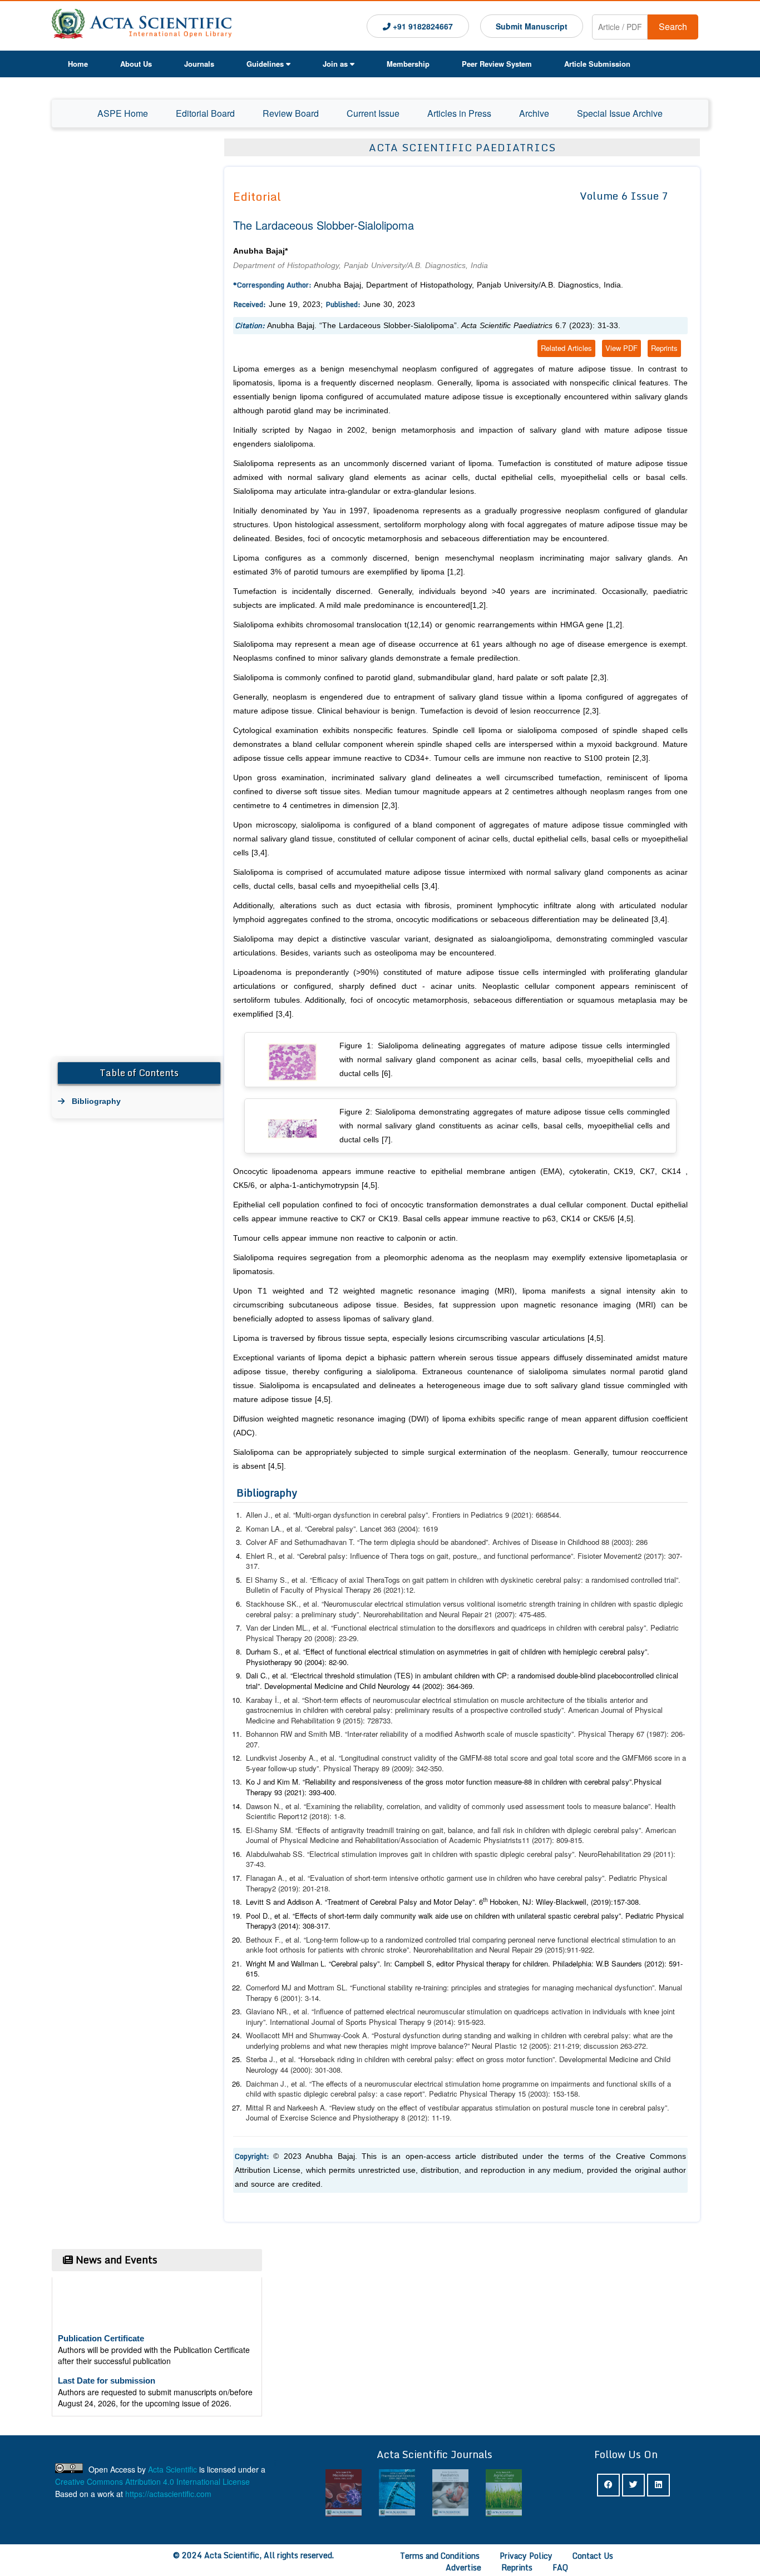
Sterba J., (263, 2059)
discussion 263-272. (616, 2046)
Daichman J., (268, 2084)
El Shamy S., (269, 1580)
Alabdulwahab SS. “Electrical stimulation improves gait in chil (345, 1854)
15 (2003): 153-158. (549, 2094)
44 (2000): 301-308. (310, 2070)
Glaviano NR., (270, 2011)
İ (275, 1700)
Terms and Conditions (440, 2556)
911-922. (581, 1950)
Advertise (463, 2567)
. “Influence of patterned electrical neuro (371, 2011)
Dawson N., (266, 1806)
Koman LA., (266, 1529)
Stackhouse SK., (275, 1604)
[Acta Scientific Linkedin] (658, 2485)
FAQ (560, 2567)
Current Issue (373, 113)
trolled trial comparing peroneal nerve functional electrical (529, 1940)
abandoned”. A (474, 1542)
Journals (199, 64)
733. (386, 1720)
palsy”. (638, 1628)
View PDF (621, 348)
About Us (136, 64)
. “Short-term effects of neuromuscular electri (370, 1700)
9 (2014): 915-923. (455, 2022)
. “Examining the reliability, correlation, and (369, 1806)
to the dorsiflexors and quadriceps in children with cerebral (532, 1628)
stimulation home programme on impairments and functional (542, 2084)
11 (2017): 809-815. (553, 1840)
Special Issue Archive (620, 113)
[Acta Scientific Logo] (142, 26)
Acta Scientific (172, 2469)
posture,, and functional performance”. (515, 1556)
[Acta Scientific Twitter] (633, 2485)
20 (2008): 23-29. (330, 1638)
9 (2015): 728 (358, 1720)
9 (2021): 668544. (532, 1515)
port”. (420, 2094)
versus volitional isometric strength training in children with (538, 1604)
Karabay (259, 1700)
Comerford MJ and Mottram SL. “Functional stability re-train (342, 1987)
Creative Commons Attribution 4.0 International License (152, 2481)
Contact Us (593, 2556)
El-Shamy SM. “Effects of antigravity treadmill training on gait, (347, 1830)
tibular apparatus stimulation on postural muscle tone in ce (534, 2107)
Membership (408, 64)
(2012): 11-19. (430, 2117)
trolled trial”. (662, 1580)
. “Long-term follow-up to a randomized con (368, 1940)
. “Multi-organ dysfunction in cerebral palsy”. (361, 1515)
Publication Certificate (101, 2321)
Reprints (664, 348)
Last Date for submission (107, 2363)
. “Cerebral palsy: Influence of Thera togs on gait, (372, 1556)
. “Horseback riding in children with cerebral (364, 2059)
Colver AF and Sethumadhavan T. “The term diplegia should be (348, 1542)
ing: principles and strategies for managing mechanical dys (532, 1987)
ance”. (644, 1806)
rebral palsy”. (648, 2107)
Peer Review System (497, 64)
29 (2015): (550, 1950)
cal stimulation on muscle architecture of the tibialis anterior (538, 1700)
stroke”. (400, 1950)
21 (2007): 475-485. (515, 1614)
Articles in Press (459, 113)
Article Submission (597, 64)
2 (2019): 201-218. (301, 1888)
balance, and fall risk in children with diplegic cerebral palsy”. (547, 1830)
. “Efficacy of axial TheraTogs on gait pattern (377, 1580)
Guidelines (265, 64)
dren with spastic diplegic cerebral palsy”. (511, 1854)
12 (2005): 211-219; (549, 2046)
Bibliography (96, 1101)
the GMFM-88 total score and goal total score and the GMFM (546, 1758)
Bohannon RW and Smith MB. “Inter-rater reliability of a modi (343, 1734)
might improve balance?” (431, 2046)
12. (411, 1590)
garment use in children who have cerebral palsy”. (528, 1878)
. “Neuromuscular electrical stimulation (380, 1604)
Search (673, 26)
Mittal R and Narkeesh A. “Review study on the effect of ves (343, 2107)
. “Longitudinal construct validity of (390, 1758)
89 (384, 1768)
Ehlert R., (262, 1556)
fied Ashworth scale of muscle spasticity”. (509, 1734)
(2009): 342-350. (418, 1768)
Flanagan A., (268, 1878)
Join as (335, 64)
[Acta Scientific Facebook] (608, 2485)
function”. (643, 1987)
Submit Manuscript (532, 26)
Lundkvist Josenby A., (283, 1758)
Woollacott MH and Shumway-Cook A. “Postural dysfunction (344, 2035)
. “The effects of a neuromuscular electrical (375, 2084)
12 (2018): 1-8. (323, 1816)
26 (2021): (388, 1590)
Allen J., (260, 1515)
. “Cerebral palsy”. (330, 1529)
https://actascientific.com (168, 2494)
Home (78, 64)
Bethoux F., (266, 1940)
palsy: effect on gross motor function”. (497, 2059)
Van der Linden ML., (279, 1628)
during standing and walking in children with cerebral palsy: (538, 2035)
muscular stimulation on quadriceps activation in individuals (532, 2011)
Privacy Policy (526, 2556)
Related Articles (566, 348)
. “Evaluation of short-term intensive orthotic (374, 1878)
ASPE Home (123, 113)
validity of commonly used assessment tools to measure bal (536, 1806)
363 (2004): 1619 (411, 1529)
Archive (534, 113)
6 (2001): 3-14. (297, 1998)
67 (639, 1734)
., (280, 1700)
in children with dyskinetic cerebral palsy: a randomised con (547, 1580)
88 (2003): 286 (625, 1542)
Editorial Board (205, 113)
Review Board (291, 113)
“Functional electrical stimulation (383, 1628)
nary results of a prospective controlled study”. (492, 1710)
